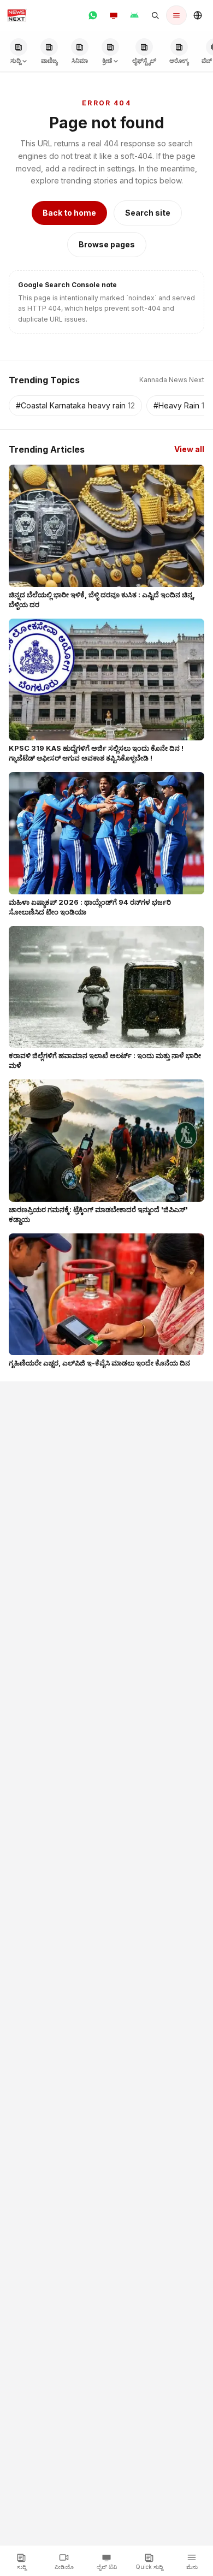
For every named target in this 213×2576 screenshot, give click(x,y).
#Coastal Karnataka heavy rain (75, 405)
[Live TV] (114, 15)
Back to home (69, 213)
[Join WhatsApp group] (93, 15)
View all (189, 449)
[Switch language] (198, 15)
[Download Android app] (134, 15)
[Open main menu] (176, 15)
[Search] (155, 15)
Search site (148, 213)
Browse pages (107, 244)
